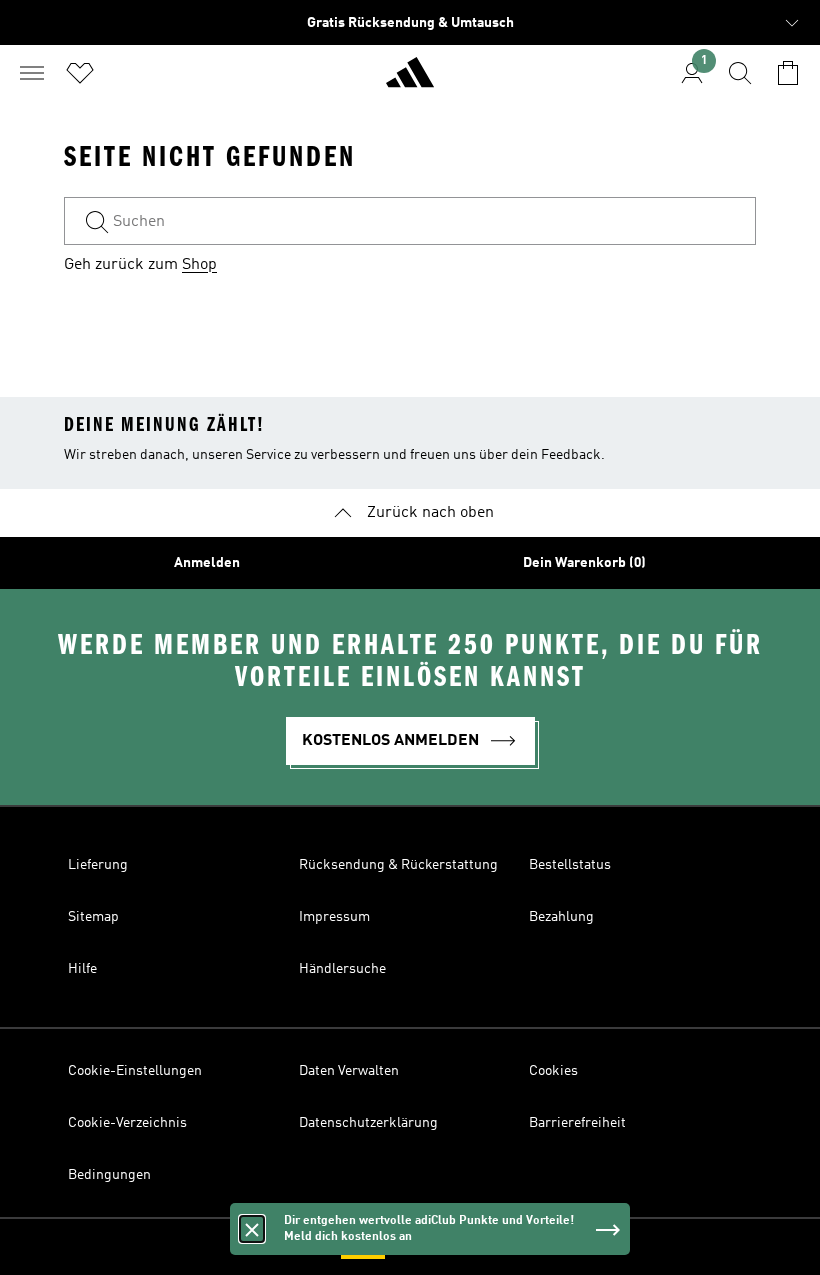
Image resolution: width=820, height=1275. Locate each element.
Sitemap (93, 917)
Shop (199, 265)
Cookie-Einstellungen (135, 1071)
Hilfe (82, 969)
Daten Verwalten (349, 1071)
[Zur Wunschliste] (80, 73)
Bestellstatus (570, 865)
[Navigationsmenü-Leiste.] (32, 73)
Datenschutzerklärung (368, 1123)
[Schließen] (252, 1229)
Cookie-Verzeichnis (127, 1123)
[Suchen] (740, 73)
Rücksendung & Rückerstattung (398, 865)
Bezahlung (561, 917)
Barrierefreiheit (577, 1123)
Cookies (553, 1071)
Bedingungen (109, 1175)
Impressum (334, 917)
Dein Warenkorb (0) (584, 563)
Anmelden (207, 563)
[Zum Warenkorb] (788, 73)
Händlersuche (342, 969)
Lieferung (98, 865)
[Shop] (410, 81)
